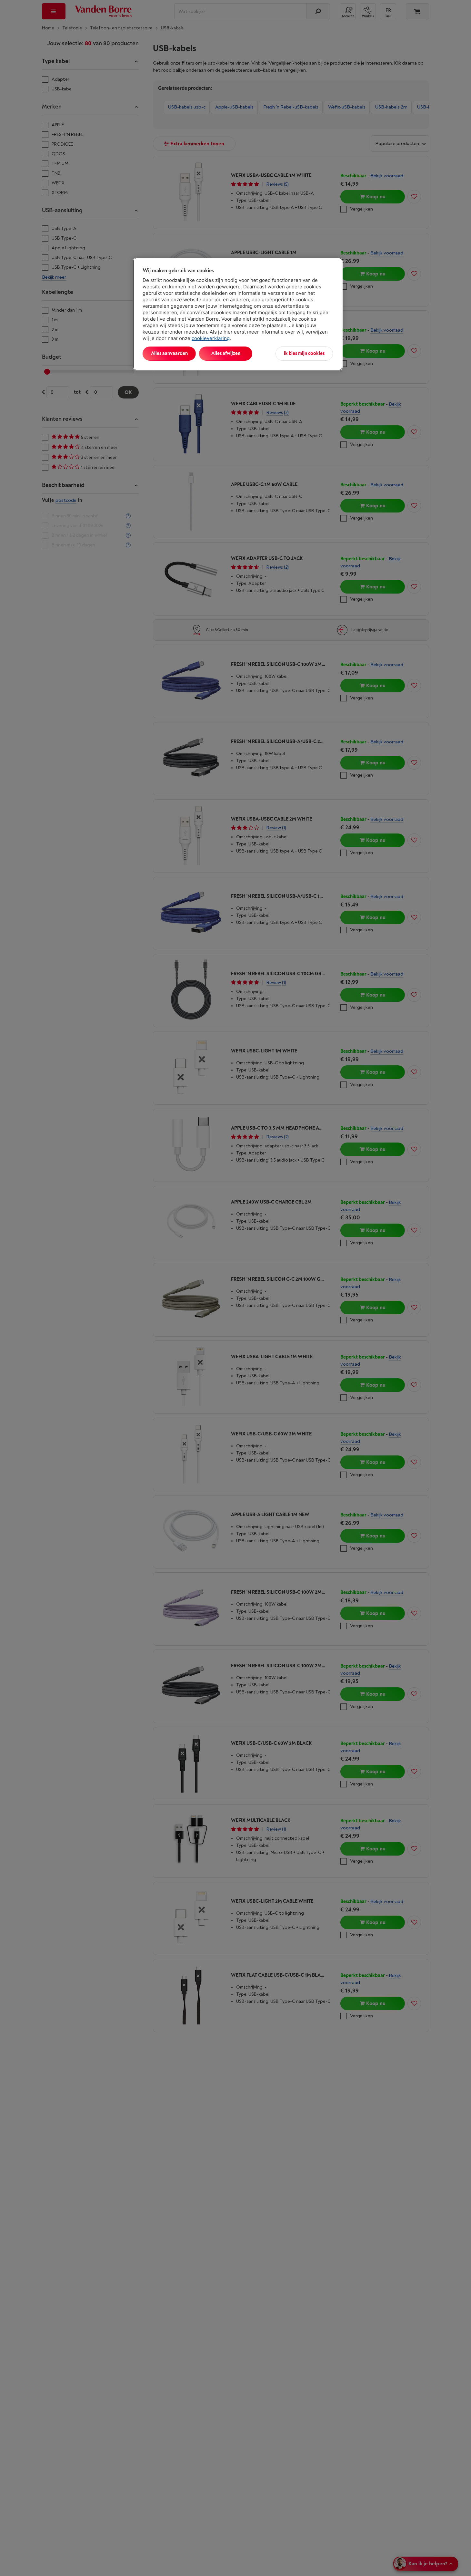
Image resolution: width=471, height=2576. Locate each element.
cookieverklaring (211, 338)
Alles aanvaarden (169, 353)
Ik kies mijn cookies (304, 353)
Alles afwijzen (226, 353)
